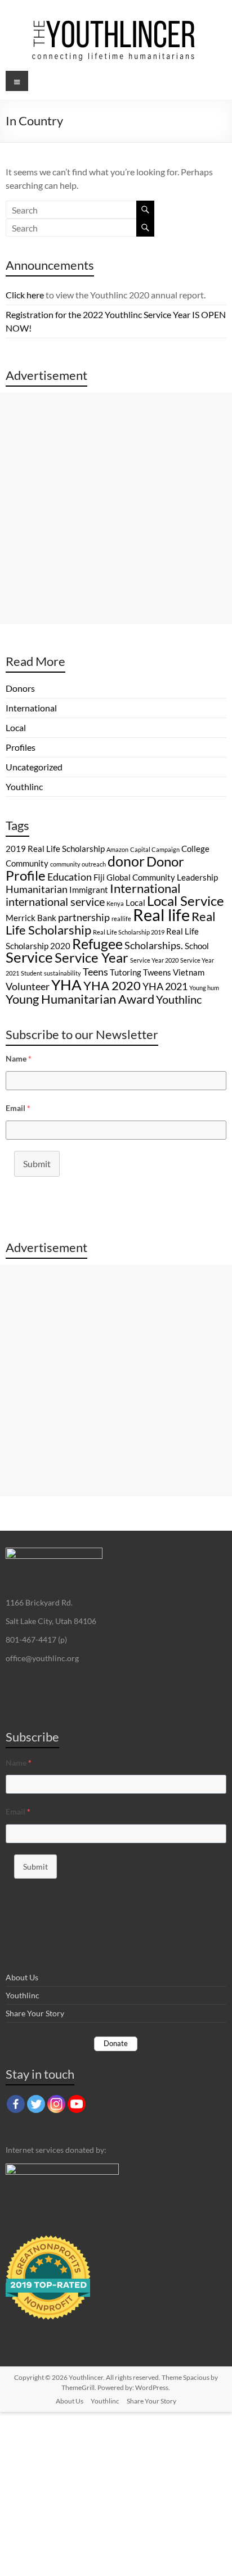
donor (126, 861)
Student (32, 973)
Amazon (117, 849)
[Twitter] (36, 2104)
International (31, 708)
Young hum (204, 988)
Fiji (99, 877)
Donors (20, 688)
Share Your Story (35, 2013)
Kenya (115, 903)
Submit (37, 1164)
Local (16, 727)
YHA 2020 (112, 985)
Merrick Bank (31, 918)
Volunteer (28, 986)
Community (27, 863)
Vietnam (189, 972)
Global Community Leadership (162, 877)
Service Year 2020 (154, 960)
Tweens (157, 972)
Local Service (186, 901)
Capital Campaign (155, 849)
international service (55, 901)
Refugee (97, 944)
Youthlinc (24, 786)
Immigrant (89, 890)
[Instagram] (56, 2104)
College (195, 849)
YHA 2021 (165, 986)
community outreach (78, 864)
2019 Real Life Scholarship (55, 849)
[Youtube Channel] (77, 2104)
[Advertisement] (116, 509)
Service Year (92, 957)
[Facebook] (16, 2104)
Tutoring (126, 972)
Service (29, 957)
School (197, 946)
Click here (25, 295)
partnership (84, 917)
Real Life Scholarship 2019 (129, 932)
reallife (121, 919)
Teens (95, 972)
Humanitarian (37, 889)
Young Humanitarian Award (80, 999)
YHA (66, 985)
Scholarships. (154, 945)
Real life (161, 915)
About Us (22, 1977)
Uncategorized (34, 767)
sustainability (63, 973)
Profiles (21, 747)
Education (70, 877)
